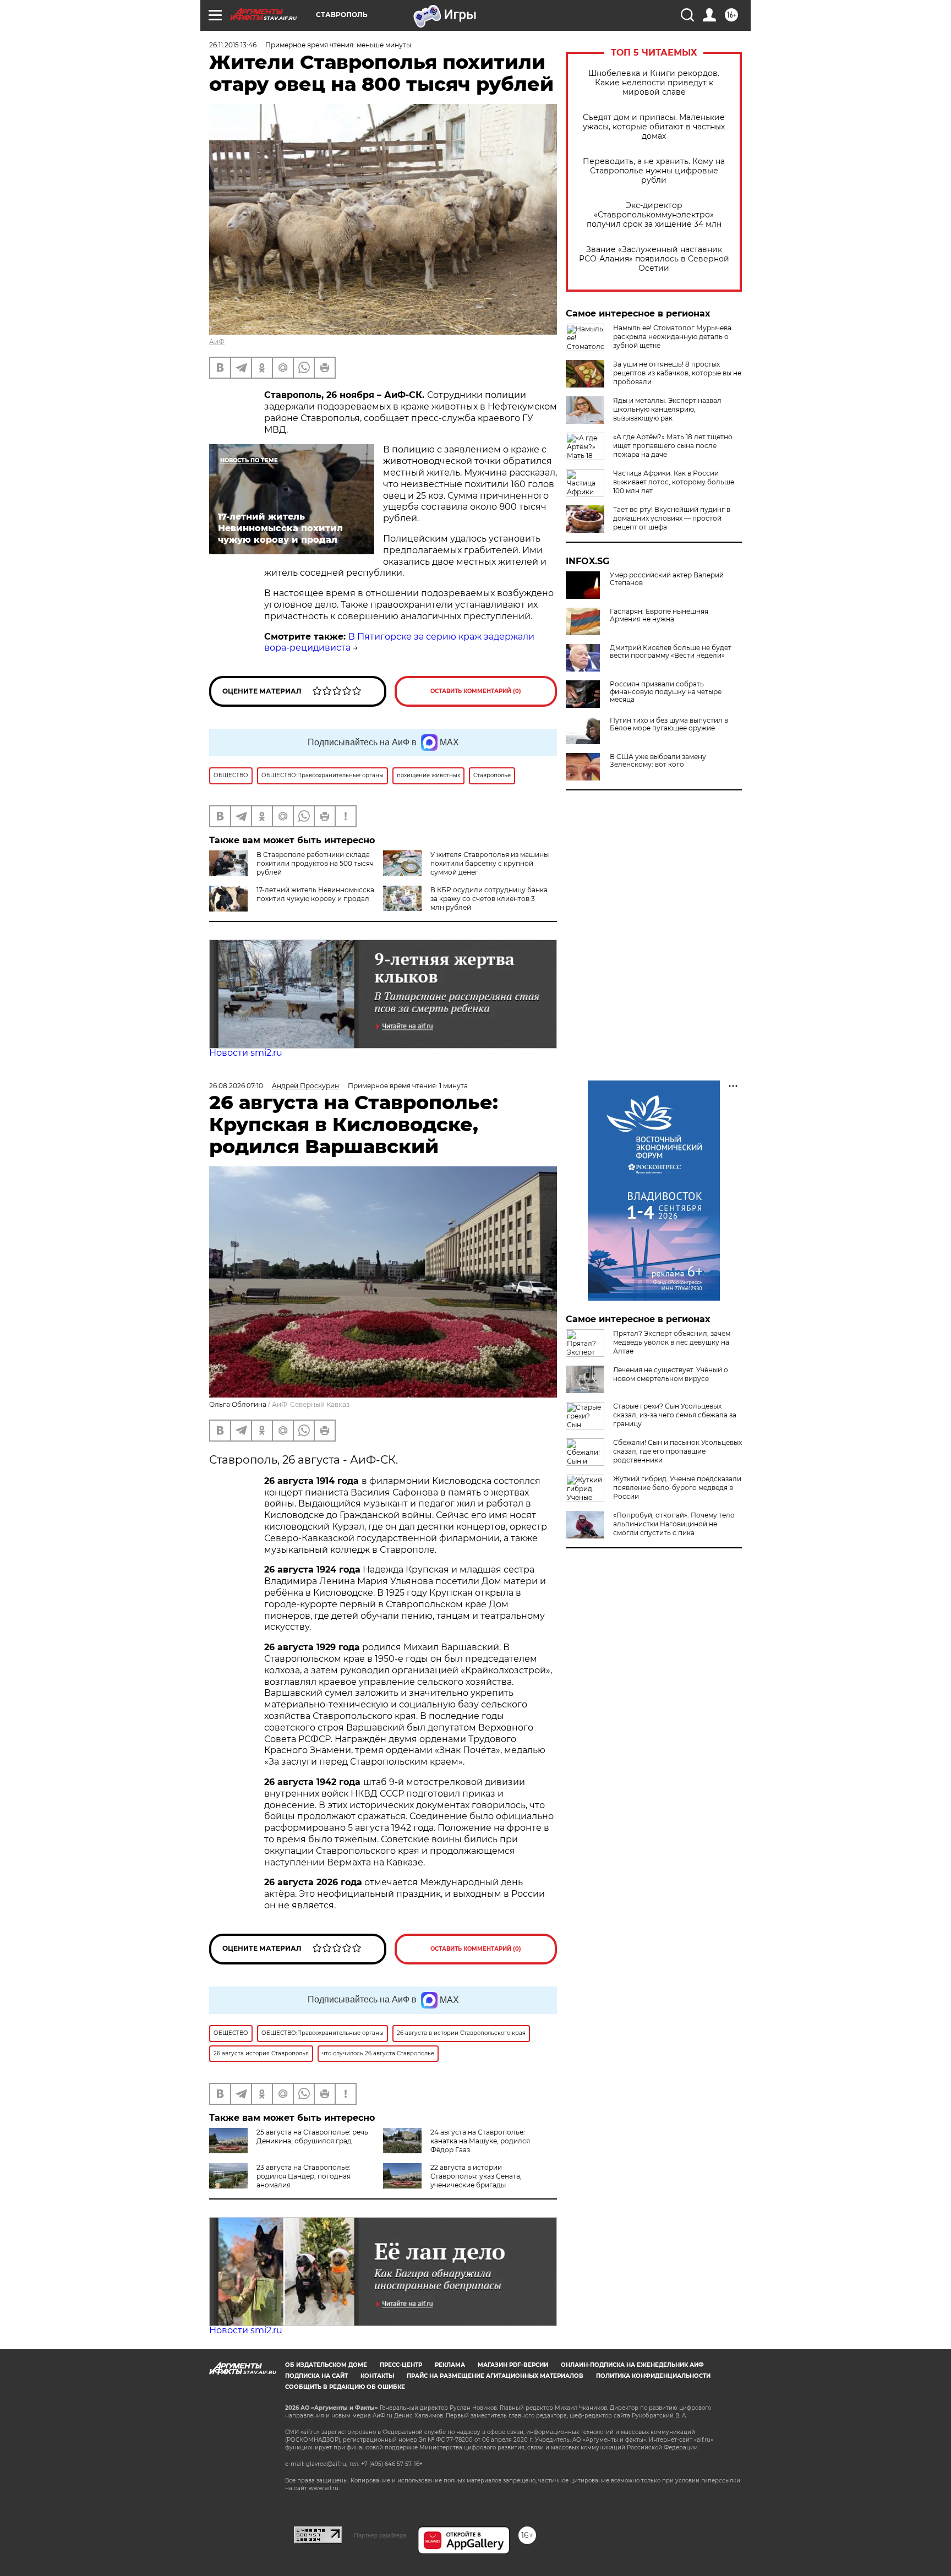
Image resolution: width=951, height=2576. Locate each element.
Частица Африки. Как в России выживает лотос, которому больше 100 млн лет (674, 482)
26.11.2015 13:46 (233, 45)
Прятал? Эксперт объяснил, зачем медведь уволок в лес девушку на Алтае (672, 1342)
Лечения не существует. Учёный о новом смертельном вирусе (671, 1374)
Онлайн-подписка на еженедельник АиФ (632, 2365)
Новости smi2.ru (246, 1053)
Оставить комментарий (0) (476, 691)
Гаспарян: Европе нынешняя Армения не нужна (659, 615)
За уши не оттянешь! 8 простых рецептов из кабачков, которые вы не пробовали (677, 373)
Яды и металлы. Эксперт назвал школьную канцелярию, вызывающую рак (667, 409)
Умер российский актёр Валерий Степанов (667, 579)
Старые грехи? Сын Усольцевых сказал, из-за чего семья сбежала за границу (675, 1415)
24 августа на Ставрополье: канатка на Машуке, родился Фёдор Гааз (480, 2141)
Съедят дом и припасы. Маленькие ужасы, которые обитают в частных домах (654, 127)
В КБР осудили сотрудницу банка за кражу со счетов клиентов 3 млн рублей (489, 899)
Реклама (450, 2365)
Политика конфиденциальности (653, 2376)
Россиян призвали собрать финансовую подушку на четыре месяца (666, 692)
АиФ (217, 342)
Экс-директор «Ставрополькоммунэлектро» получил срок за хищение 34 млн (654, 215)
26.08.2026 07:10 (236, 1086)
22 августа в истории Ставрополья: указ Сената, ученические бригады (476, 2176)
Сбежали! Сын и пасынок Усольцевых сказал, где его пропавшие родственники (677, 1451)
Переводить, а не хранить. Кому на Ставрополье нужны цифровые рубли (654, 171)
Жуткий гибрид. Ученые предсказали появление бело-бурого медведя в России (677, 1488)
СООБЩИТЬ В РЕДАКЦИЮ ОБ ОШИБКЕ (345, 2387)
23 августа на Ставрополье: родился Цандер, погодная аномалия (304, 2176)
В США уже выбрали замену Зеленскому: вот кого (658, 761)
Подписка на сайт (316, 2376)
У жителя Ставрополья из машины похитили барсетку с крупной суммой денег (490, 863)
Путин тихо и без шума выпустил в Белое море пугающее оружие (669, 724)
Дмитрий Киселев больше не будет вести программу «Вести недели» (671, 652)
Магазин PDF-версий (513, 2365)
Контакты (377, 2376)
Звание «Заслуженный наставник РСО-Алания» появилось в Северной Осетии (654, 259)
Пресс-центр (401, 2365)
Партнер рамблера (380, 2535)
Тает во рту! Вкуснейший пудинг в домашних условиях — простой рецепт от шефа (672, 518)
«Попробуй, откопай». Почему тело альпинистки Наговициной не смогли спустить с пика (674, 1524)
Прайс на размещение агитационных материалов (495, 2376)
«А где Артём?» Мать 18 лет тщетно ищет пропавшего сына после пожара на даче (673, 446)
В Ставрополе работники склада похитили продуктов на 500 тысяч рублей (315, 863)
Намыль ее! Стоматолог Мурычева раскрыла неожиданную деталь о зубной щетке (672, 337)
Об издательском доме (326, 2365)
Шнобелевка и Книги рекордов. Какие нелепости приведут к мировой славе (654, 83)
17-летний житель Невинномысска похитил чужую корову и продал (315, 894)
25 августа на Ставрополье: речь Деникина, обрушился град (312, 2136)
